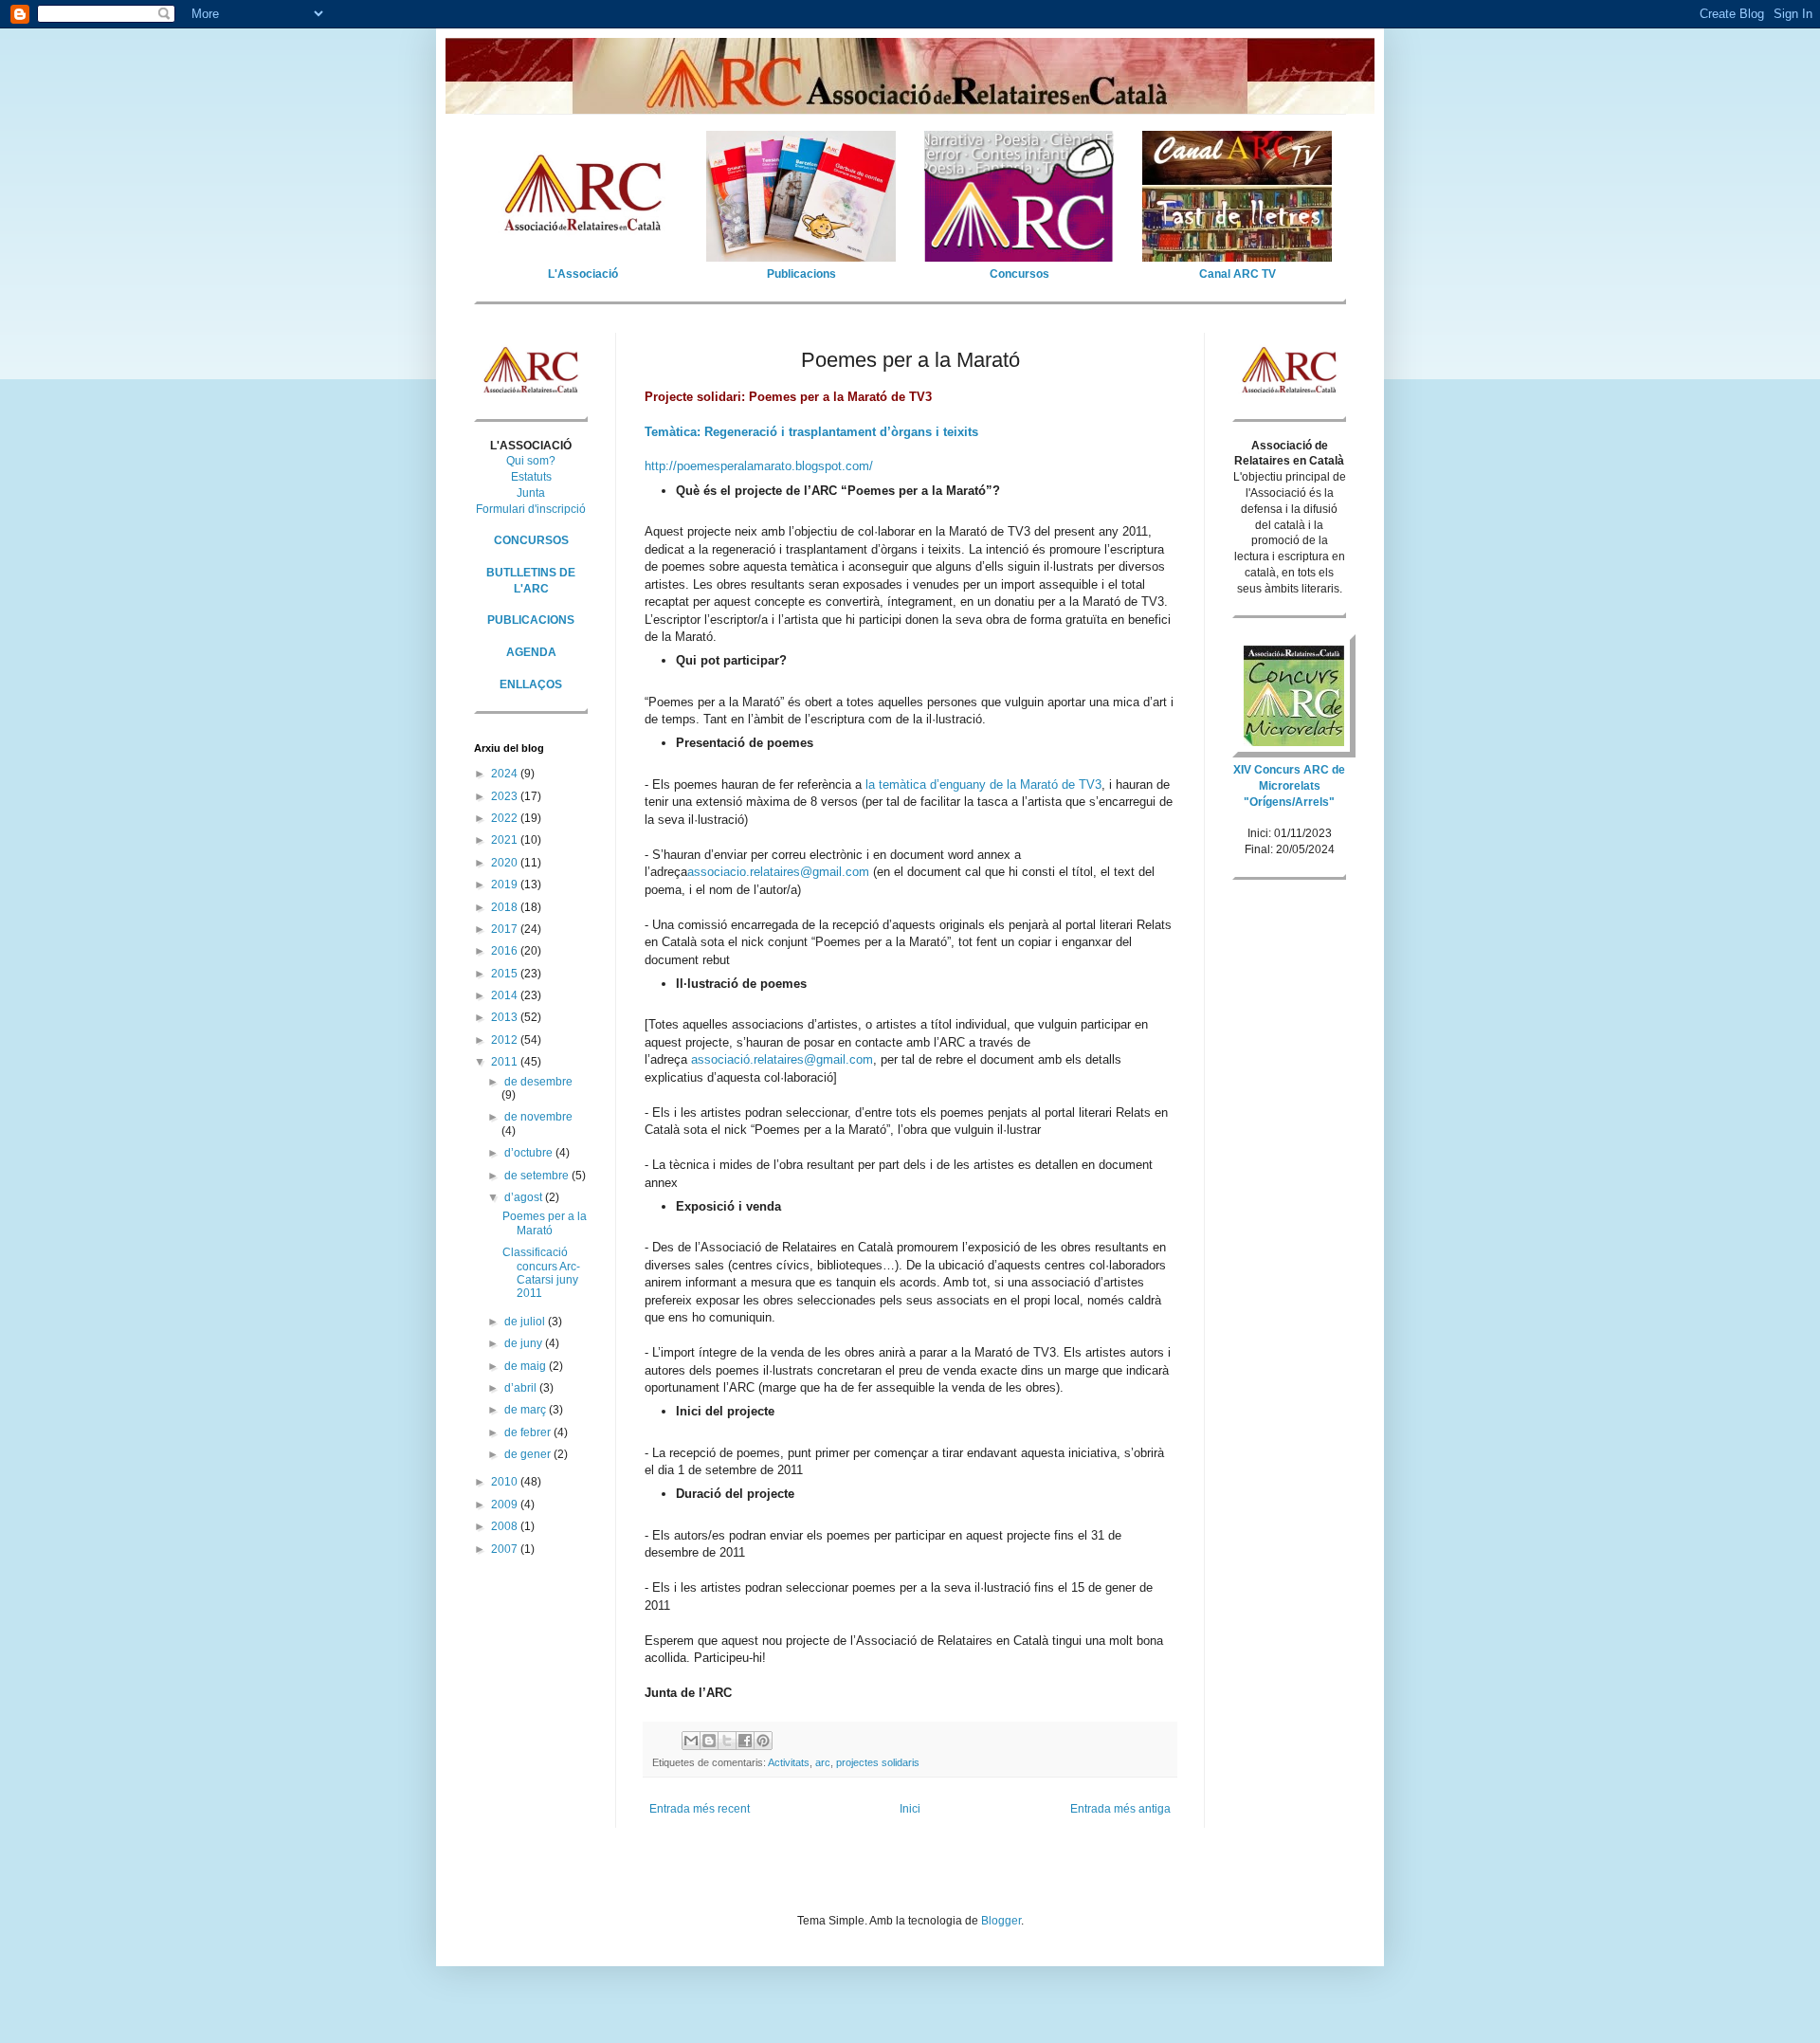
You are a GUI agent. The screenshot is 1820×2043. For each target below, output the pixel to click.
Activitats (789, 1762)
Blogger (1001, 1921)
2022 (506, 818)
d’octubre (530, 1153)
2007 (506, 1549)
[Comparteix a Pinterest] (763, 1741)
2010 (506, 1482)
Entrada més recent (700, 1809)
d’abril (522, 1388)
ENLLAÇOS (531, 684)
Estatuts (531, 477)
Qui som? (531, 461)
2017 (506, 929)
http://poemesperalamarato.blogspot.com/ (759, 466)
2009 (506, 1505)
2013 (506, 1017)
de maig (527, 1366)
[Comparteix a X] (727, 1741)
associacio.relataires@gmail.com (778, 872)
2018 (506, 907)
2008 (506, 1526)
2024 (506, 774)
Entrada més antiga (1120, 1809)
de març (527, 1410)
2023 (506, 796)
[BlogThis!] (709, 1741)
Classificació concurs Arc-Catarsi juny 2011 (541, 1273)
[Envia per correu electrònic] (691, 1741)
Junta (531, 493)
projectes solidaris (878, 1762)
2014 (506, 995)
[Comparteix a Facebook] (745, 1741)
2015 (506, 974)
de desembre (538, 1082)
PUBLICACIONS (531, 620)
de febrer (529, 1432)
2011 (506, 1062)
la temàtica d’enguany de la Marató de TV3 (983, 784)
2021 (506, 840)
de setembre (538, 1176)
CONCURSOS (531, 540)
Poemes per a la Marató (545, 1223)
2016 (506, 951)
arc (823, 1762)
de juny (525, 1343)
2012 (506, 1040)
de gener (529, 1454)
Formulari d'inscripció (531, 509)
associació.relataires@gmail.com (782, 1059)
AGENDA (531, 652)
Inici (910, 1809)
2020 (506, 863)
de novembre (538, 1117)
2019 (506, 885)
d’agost (525, 1197)
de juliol (526, 1322)
